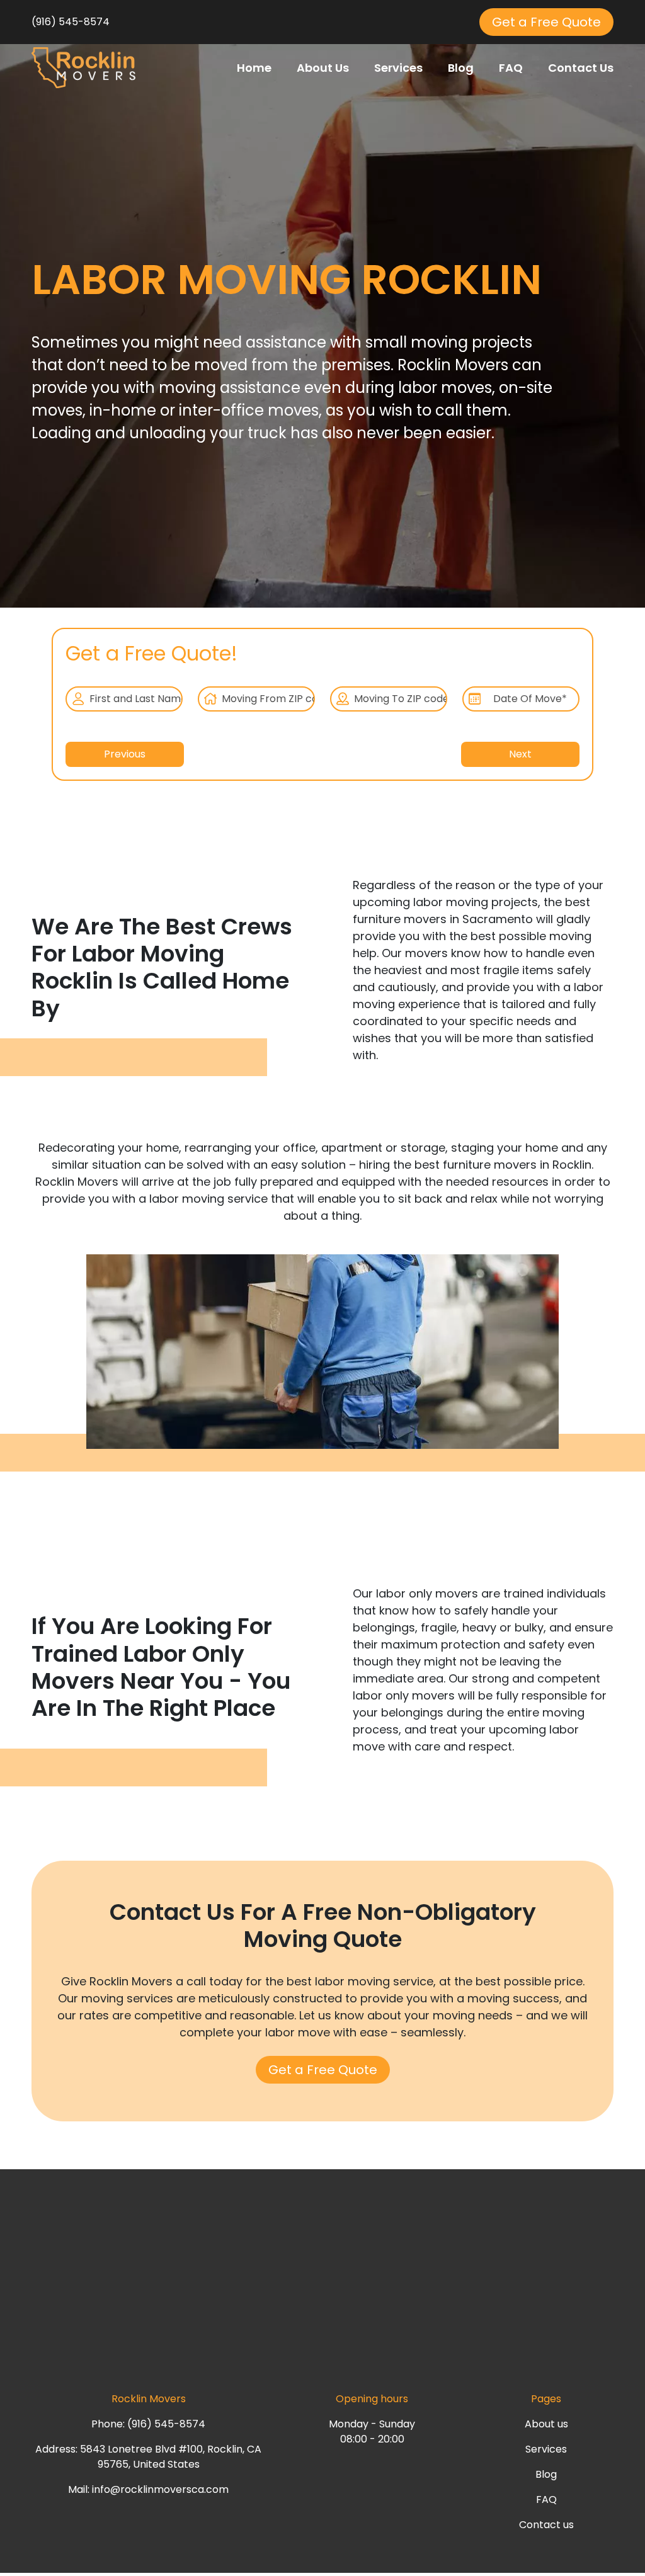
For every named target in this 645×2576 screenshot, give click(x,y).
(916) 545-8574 (71, 22)
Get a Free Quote (546, 22)
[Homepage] (83, 67)
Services (398, 68)
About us (546, 2424)
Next (520, 754)
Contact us (546, 2525)
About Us (323, 68)
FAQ (511, 68)
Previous (125, 754)
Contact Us (581, 68)
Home (254, 68)
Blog (461, 68)
